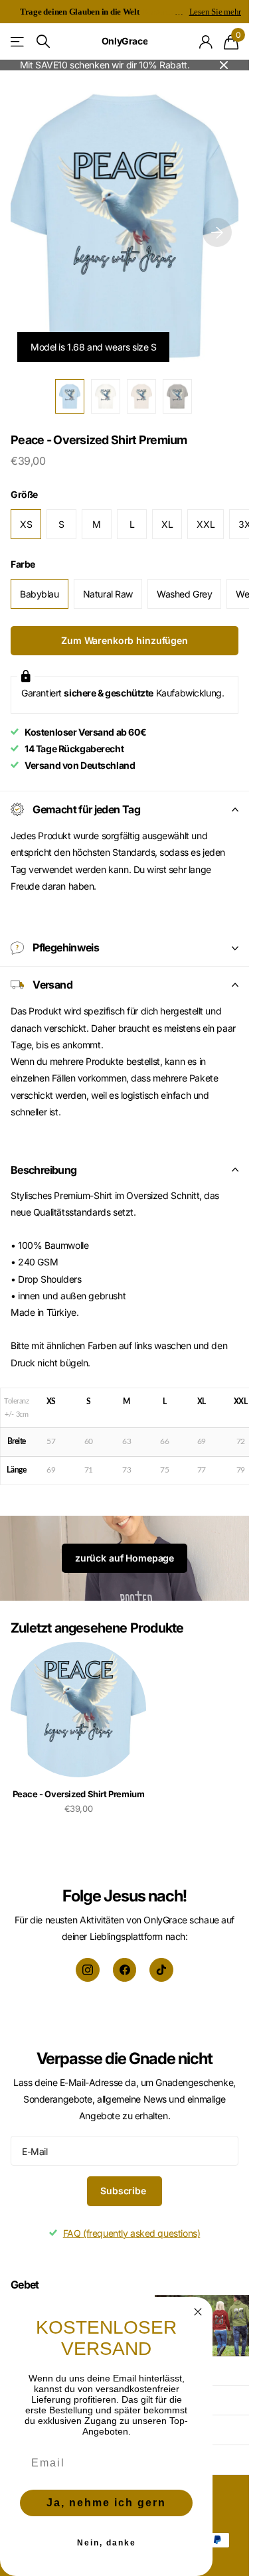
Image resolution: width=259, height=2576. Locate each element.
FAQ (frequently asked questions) (132, 2233)
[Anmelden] (206, 42)
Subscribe (125, 2191)
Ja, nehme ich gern (106, 2503)
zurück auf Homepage (125, 1558)
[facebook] (125, 1970)
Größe (24, 494)
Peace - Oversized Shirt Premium (79, 1794)
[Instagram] (88, 1970)
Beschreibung (43, 1170)
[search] (43, 41)
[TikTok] (161, 1970)
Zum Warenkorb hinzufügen (125, 640)
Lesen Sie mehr (215, 12)
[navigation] (70, 396)
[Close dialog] (198, 2312)
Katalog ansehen (18, 41)
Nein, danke (107, 2543)
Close (224, 65)
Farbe (23, 564)
